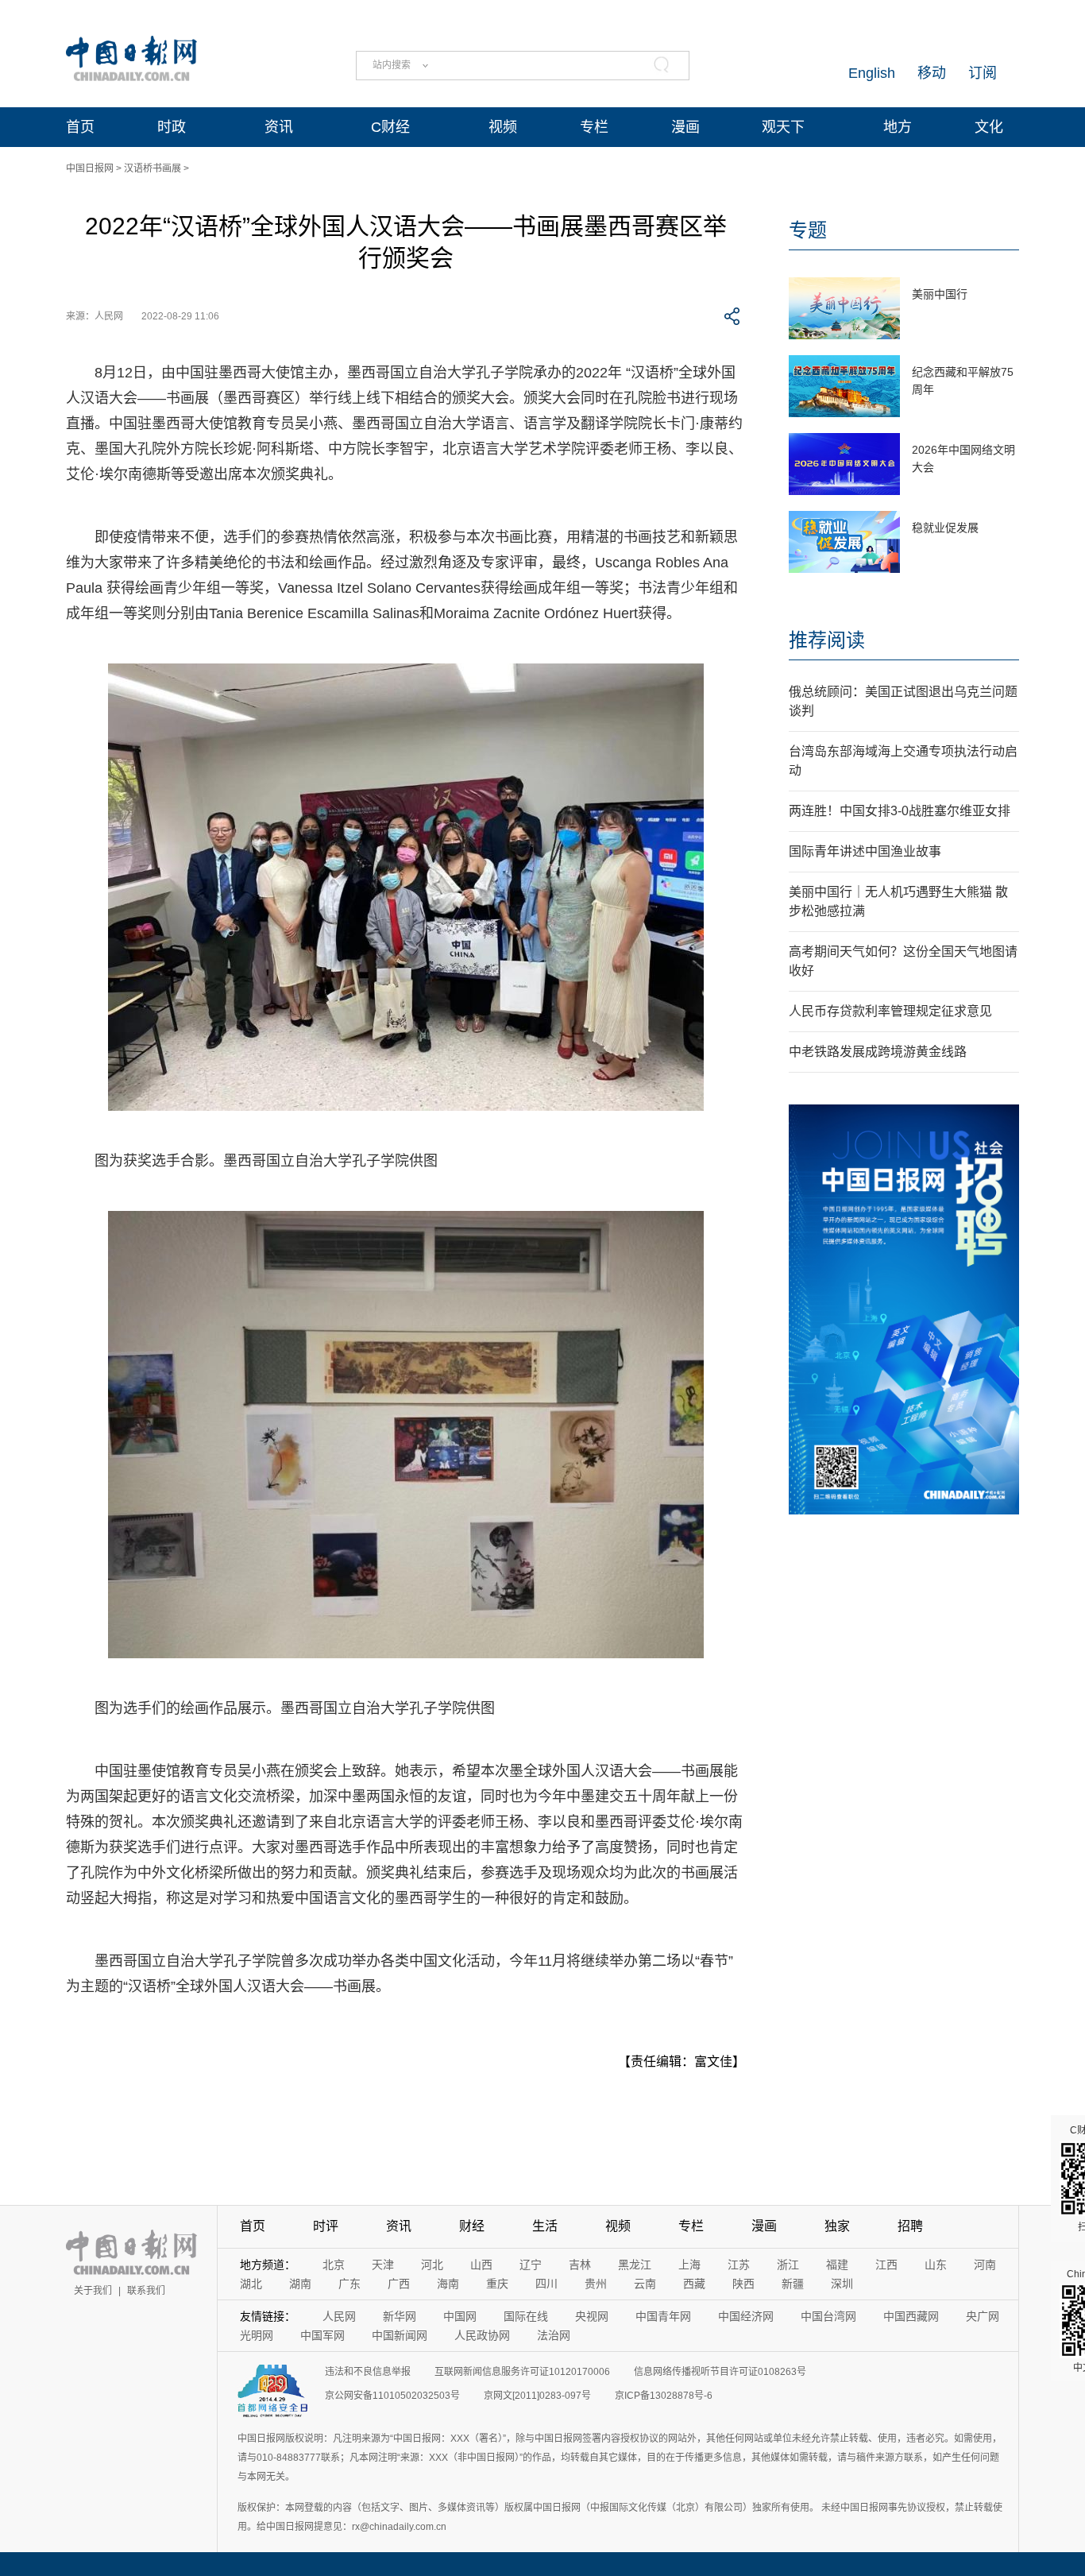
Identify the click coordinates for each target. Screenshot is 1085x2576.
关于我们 (93, 2291)
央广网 (983, 2316)
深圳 (842, 2284)
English (872, 73)
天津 (383, 2265)
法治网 (554, 2335)
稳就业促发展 (945, 528)
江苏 (739, 2265)
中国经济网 (746, 2316)
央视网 (592, 2316)
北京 (334, 2265)
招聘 (910, 2226)
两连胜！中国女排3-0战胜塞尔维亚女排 (900, 811)
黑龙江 (635, 2265)
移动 (932, 73)
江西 (886, 2265)
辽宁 (531, 2265)
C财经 (390, 127)
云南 (645, 2284)
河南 (985, 2265)
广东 (349, 2284)
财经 (472, 2226)
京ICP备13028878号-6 (664, 2396)
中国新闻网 (400, 2335)
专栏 (594, 127)
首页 (80, 127)
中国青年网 (663, 2316)
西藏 (694, 2284)
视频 (503, 127)
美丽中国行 (940, 294)
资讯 (279, 127)
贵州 (596, 2284)
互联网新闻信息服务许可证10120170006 (522, 2372)
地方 (898, 127)
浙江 (788, 2265)
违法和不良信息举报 (368, 2372)
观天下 (783, 127)
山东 (936, 2265)
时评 (326, 2226)
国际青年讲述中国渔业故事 (865, 851)
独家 (837, 2226)
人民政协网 (482, 2335)
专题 (808, 230)
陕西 (743, 2284)
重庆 (497, 2284)
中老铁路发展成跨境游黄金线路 (878, 1052)
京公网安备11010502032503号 (392, 2396)
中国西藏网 (911, 2316)
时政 (172, 127)
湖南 (300, 2284)
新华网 (400, 2316)
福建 (837, 2265)
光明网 (257, 2335)
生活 (545, 2226)
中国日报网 (90, 168)
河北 (432, 2265)
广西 (399, 2284)
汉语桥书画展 (153, 168)
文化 (989, 127)
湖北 (251, 2284)
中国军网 (322, 2335)
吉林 (580, 2265)
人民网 (339, 2316)
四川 (546, 2284)
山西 (481, 2265)
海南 (448, 2284)
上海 (689, 2265)
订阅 (983, 73)
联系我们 (146, 2291)
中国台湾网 (828, 2316)
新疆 (793, 2284)
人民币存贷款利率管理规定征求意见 (890, 1011)
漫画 (685, 127)
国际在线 (526, 2316)
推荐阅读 (827, 640)
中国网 (460, 2316)
